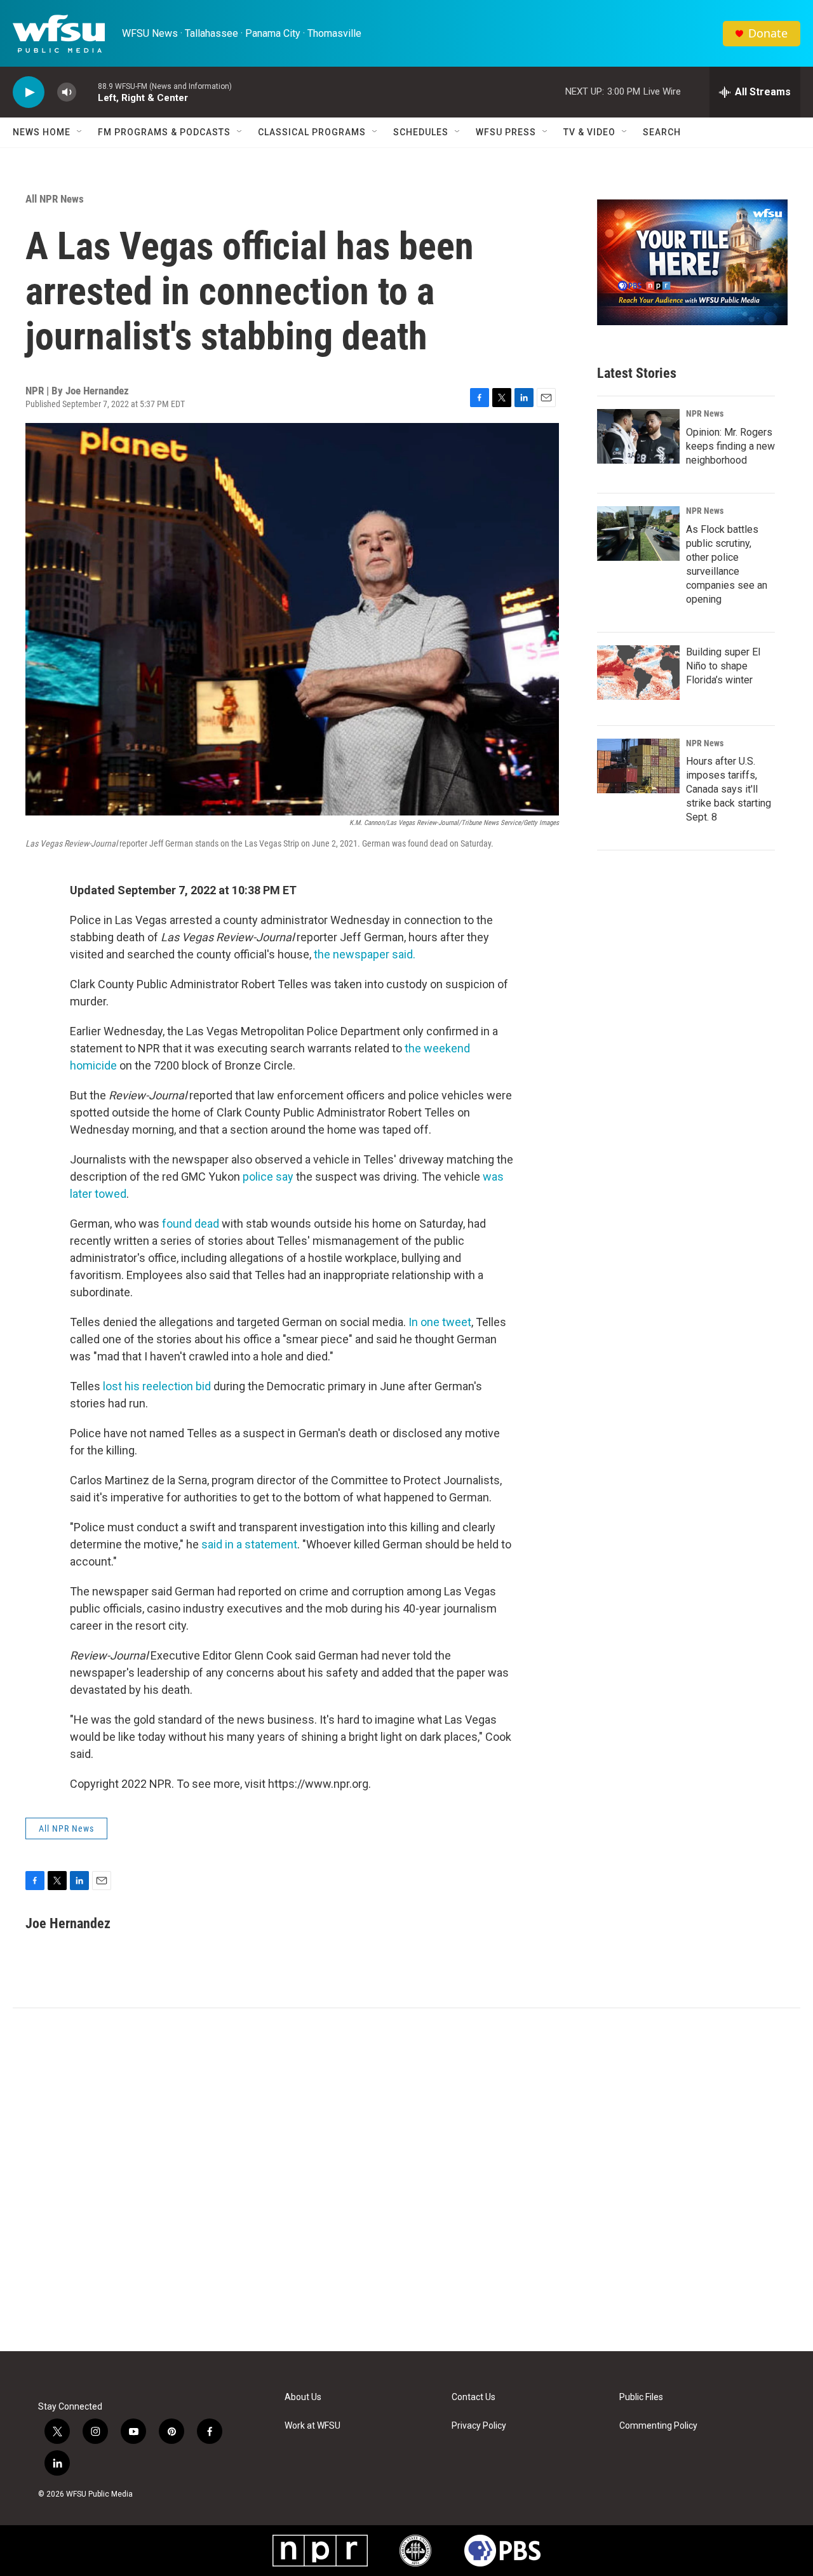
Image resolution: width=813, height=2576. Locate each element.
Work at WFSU (312, 2426)
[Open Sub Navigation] (80, 132)
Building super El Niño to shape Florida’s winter (723, 666)
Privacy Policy (479, 2426)
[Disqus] (406, 2180)
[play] (29, 92)
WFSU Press (506, 132)
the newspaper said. (365, 954)
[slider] (87, 92)
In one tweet (440, 1322)
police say (268, 1177)
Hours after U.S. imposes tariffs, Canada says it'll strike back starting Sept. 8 (729, 789)
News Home (42, 132)
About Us (303, 2397)
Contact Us (474, 2397)
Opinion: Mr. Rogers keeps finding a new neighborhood (730, 446)
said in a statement (249, 1544)
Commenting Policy (658, 2426)
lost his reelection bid (157, 1386)
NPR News (705, 413)
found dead (191, 1224)
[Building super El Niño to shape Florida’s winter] (638, 673)
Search (662, 132)
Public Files (641, 2397)
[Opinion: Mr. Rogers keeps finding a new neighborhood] (638, 436)
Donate (768, 33)
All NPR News (55, 199)
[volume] (67, 92)
